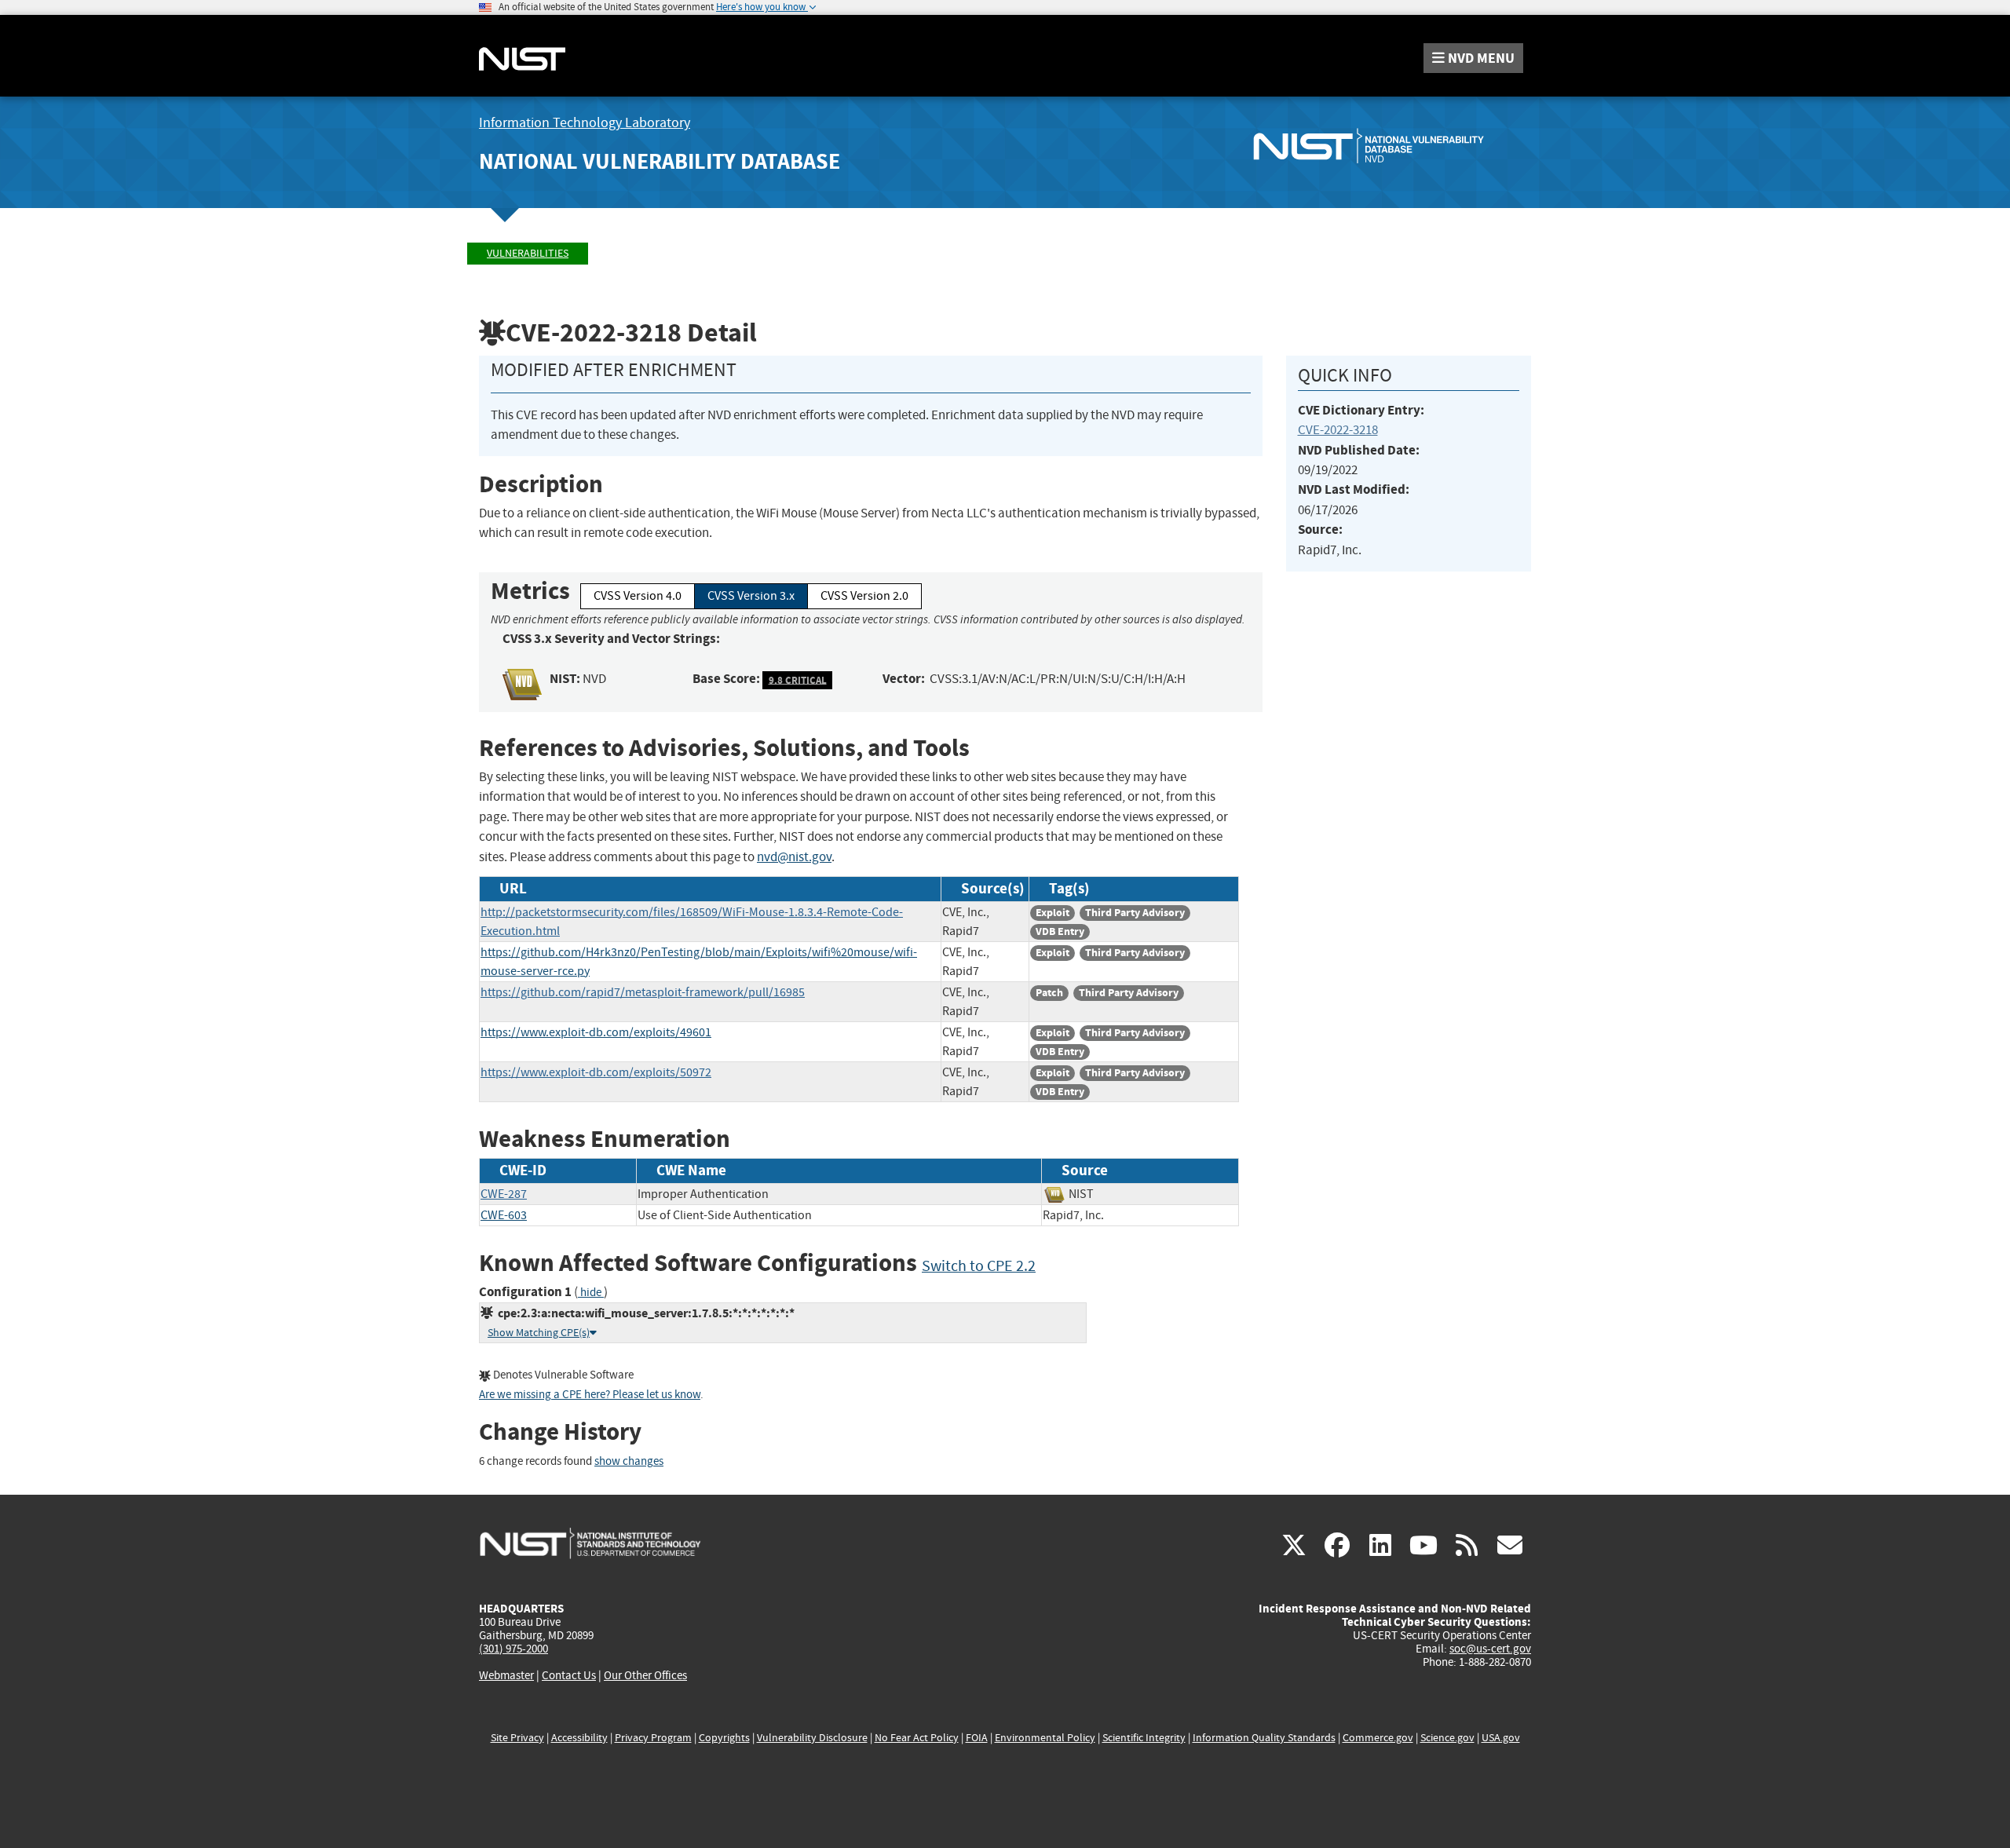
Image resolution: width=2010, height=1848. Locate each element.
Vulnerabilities (528, 253)
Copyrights (724, 1738)
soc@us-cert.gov (1490, 1649)
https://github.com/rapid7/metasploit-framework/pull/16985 (643, 992)
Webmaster (506, 1675)
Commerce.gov (1378, 1738)
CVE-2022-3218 (1338, 430)
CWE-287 (504, 1194)
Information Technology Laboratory (585, 123)
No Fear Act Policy (917, 1738)
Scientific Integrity (1144, 1738)
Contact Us (569, 1675)
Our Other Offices (645, 1676)
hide (591, 1293)
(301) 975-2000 (513, 1649)
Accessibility (579, 1738)
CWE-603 (504, 1215)
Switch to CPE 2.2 (979, 1266)
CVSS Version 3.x (751, 596)
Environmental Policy (1045, 1738)
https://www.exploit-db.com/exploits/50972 (596, 1072)
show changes (629, 1461)
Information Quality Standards (1264, 1738)
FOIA (977, 1738)
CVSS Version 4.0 (638, 596)
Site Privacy (517, 1738)
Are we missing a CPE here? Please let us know (590, 1395)
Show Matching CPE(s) (539, 1333)
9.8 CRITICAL (798, 679)
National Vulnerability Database (660, 161)
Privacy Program (653, 1738)
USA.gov (1501, 1738)
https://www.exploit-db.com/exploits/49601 (596, 1032)
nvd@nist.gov (794, 857)
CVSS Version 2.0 (864, 596)
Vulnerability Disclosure (812, 1738)
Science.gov (1447, 1738)
